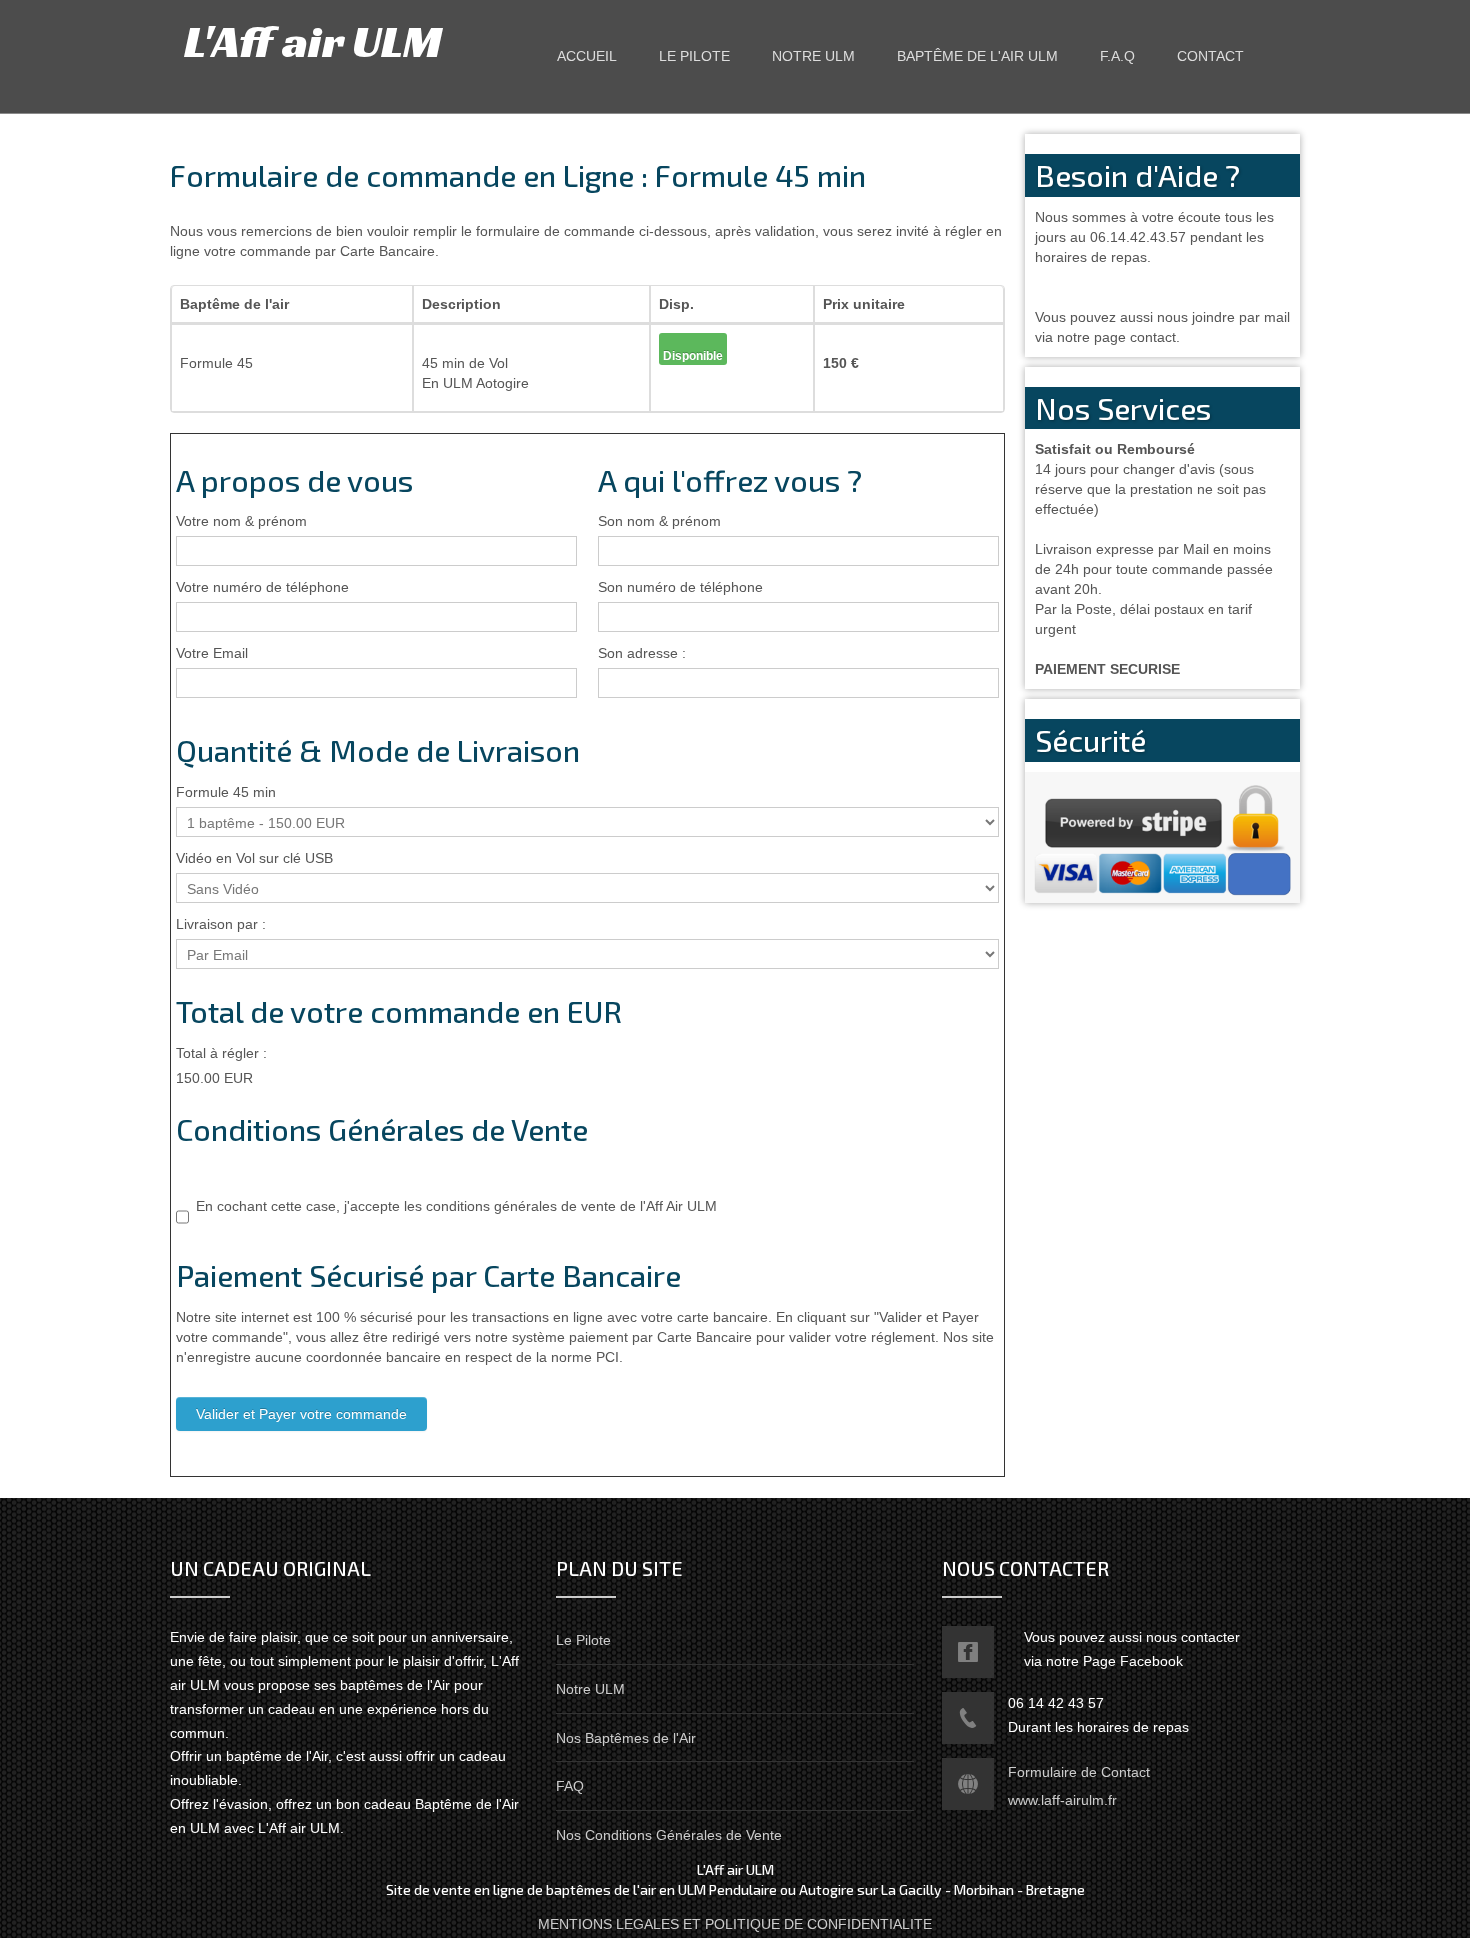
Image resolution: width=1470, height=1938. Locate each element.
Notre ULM (590, 1689)
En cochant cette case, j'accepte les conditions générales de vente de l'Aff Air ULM (456, 1206)
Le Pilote (583, 1640)
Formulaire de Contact (1079, 1772)
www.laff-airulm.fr (1062, 1800)
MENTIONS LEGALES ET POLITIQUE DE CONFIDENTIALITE (735, 1924)
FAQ (570, 1786)
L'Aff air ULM (313, 41)
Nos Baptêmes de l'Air (626, 1738)
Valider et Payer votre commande (301, 1414)
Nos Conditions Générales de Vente (669, 1835)
